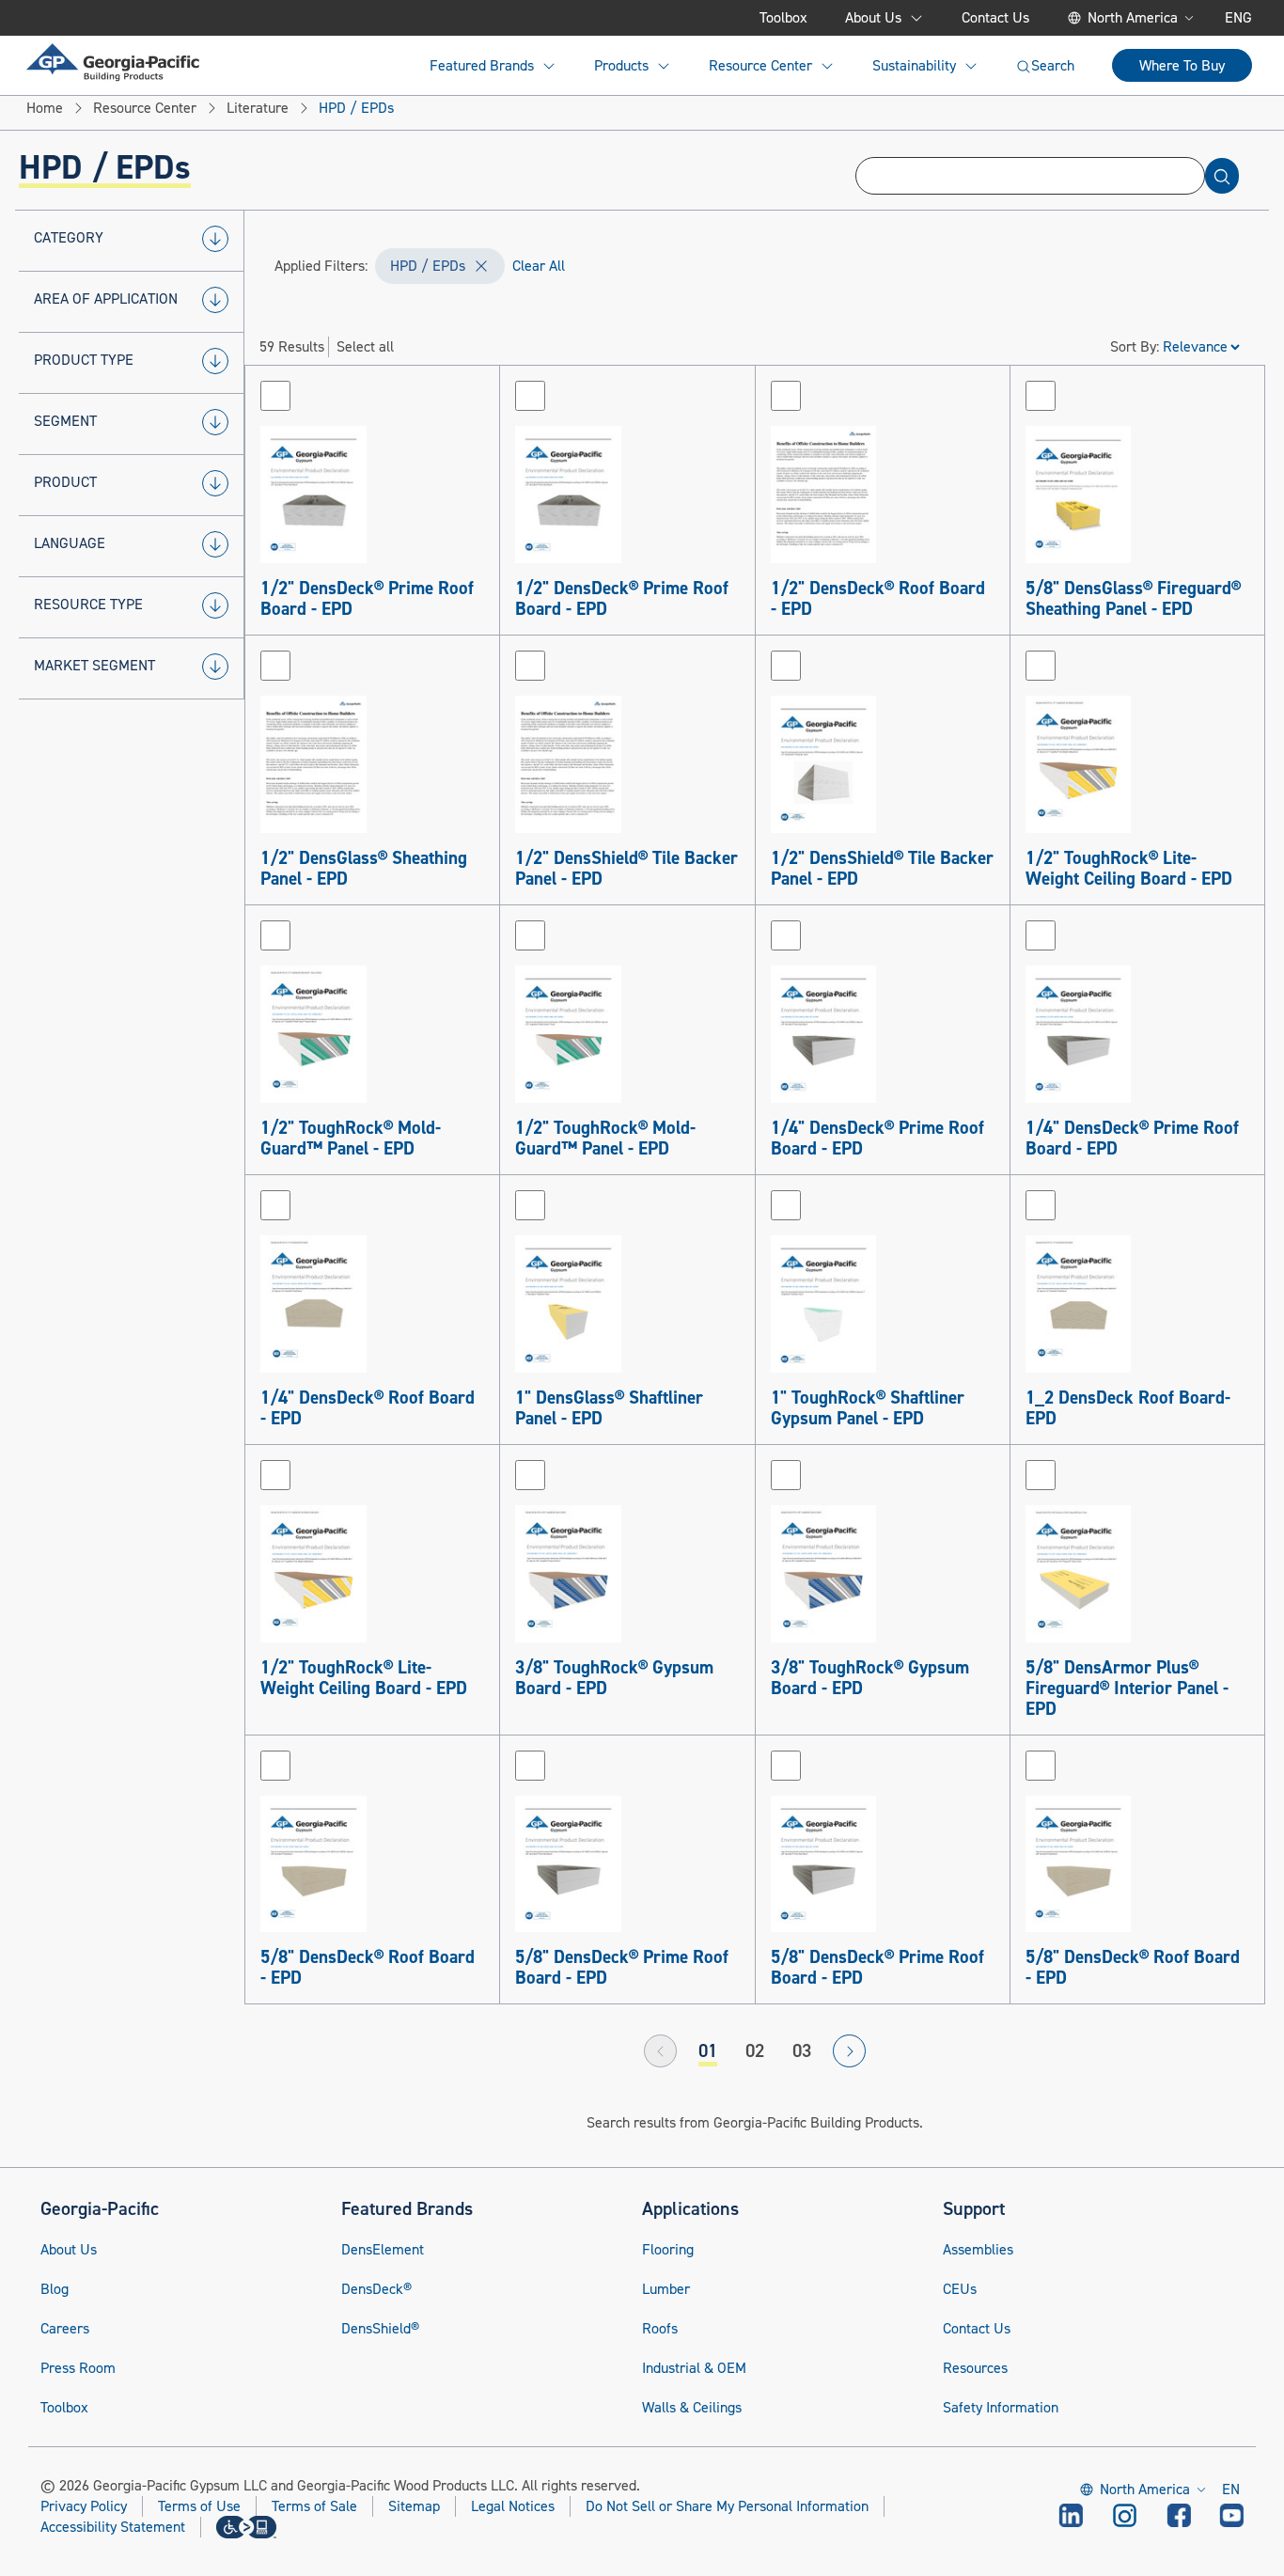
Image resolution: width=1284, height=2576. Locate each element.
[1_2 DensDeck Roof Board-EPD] (1137, 1304)
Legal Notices (513, 2506)
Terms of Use (199, 2506)
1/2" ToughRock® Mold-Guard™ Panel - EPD (351, 1139)
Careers (65, 2329)
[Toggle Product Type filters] (215, 361)
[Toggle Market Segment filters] (215, 667)
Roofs (660, 2329)
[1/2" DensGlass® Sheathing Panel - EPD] (372, 764)
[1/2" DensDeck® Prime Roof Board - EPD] (372, 495)
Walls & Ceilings (692, 2408)
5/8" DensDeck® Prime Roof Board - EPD (622, 1968)
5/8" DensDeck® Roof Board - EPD (368, 1968)
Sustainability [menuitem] (914, 66)
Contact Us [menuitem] (995, 18)
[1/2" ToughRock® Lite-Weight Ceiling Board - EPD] (1137, 764)
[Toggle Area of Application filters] (215, 300)
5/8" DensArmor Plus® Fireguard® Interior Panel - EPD (1127, 1689)
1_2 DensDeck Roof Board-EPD (1128, 1408)
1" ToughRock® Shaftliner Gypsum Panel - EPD (868, 1408)
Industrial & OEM (694, 2368)
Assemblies (978, 2250)
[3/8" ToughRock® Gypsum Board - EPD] (627, 1574)
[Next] (849, 2051)
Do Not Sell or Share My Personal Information (727, 2507)
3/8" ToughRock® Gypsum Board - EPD (614, 1678)
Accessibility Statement (113, 2527)
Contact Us (977, 2329)
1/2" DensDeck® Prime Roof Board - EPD (367, 599)
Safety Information (1001, 2408)
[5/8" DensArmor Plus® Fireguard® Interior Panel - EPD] (1137, 1574)
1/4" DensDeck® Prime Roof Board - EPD (877, 1139)
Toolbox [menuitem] (783, 18)
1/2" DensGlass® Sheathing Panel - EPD (364, 869)
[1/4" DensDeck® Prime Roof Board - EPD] (883, 1034)
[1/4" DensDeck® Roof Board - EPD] (372, 1304)
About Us (69, 2250)
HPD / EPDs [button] (428, 266)
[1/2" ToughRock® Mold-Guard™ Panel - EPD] (372, 1034)
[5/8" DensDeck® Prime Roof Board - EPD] (627, 1864)
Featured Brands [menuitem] (482, 66)
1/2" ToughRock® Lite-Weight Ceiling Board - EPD (1129, 869)
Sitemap (414, 2506)
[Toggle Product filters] (215, 483)
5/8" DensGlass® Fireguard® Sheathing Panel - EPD (1133, 599)
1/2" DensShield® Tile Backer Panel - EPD (626, 869)
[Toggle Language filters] (215, 544)
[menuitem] (113, 63)
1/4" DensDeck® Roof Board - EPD (368, 1408)
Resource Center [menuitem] (760, 66)
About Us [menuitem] (873, 18)
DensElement (383, 2250)
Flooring (668, 2250)
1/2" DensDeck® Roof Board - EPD (878, 599)
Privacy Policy (84, 2506)
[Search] (1222, 176)
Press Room (78, 2368)
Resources (975, 2368)
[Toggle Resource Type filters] (215, 605)
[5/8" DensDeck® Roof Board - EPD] (372, 1864)
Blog (55, 2289)
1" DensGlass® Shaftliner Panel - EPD (609, 1408)
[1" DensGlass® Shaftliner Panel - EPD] (627, 1304)
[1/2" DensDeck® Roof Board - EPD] (883, 495)
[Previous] (660, 2051)
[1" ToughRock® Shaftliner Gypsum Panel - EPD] (883, 1304)
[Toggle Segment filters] (215, 422)
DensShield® (380, 2329)
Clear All (539, 266)
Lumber (666, 2289)
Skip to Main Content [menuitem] (119, 18)
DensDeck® (376, 2289)
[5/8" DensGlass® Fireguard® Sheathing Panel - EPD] (1137, 495)
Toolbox (64, 2408)
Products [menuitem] (621, 66)
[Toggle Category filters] (215, 239)
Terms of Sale (314, 2506)
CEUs (960, 2289)
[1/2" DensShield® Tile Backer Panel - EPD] (627, 764)
